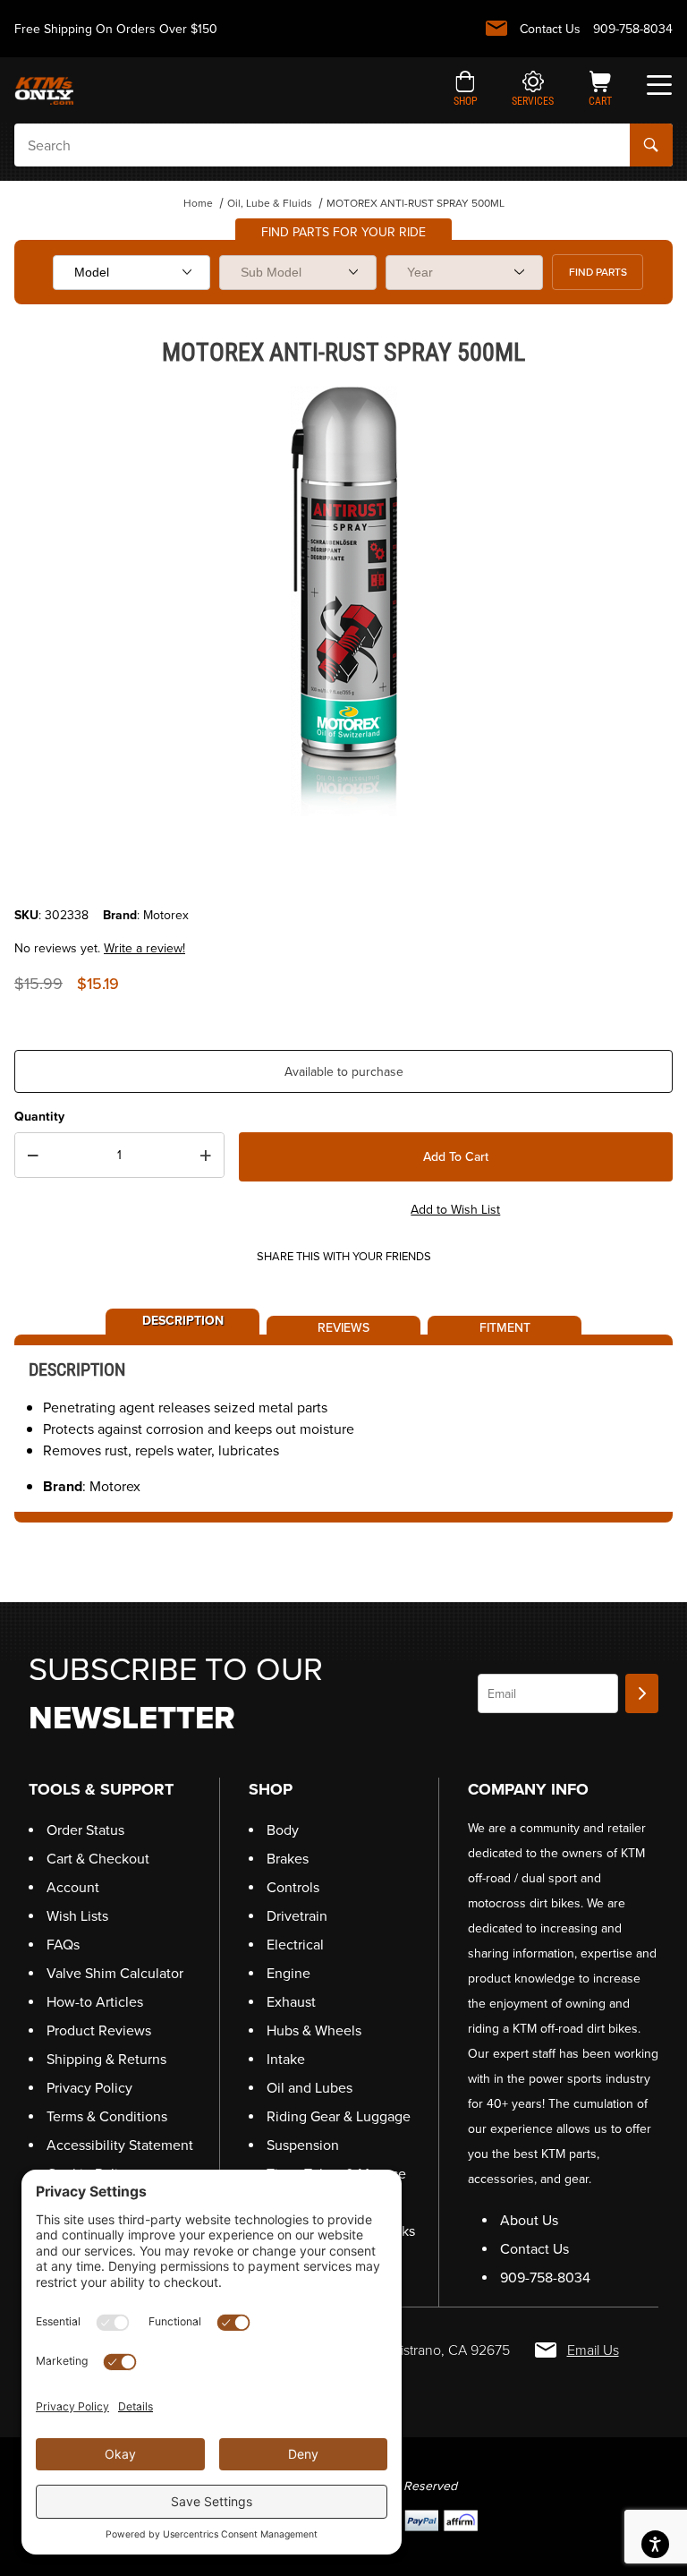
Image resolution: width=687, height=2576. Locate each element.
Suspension (303, 2145)
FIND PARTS (598, 272)
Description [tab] (183, 1319)
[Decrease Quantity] (33, 1156)
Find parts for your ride (343, 232)
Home (198, 203)
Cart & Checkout (98, 1859)
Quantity (39, 1117)
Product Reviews (99, 2030)
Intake (286, 2059)
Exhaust (291, 2002)
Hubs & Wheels (314, 2030)
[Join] (642, 1693)
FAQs (63, 1945)
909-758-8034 (633, 29)
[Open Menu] (659, 85)
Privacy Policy (89, 2088)
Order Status (85, 1830)
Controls (293, 1887)
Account (73, 1887)
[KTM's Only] (44, 89)
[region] (343, 863)
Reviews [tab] (343, 1326)
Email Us (593, 2350)
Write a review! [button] (144, 948)
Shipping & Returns (106, 2059)
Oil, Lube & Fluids (270, 203)
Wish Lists (77, 1916)
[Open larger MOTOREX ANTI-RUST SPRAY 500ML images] (343, 601)
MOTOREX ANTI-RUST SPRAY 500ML (416, 203)
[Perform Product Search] (651, 145)
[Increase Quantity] (206, 1156)
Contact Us (550, 29)
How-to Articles (95, 2002)
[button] (466, 90)
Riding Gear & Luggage (339, 2116)
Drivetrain (297, 1916)
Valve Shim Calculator (115, 1973)
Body (283, 1830)
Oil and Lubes (310, 2088)
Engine (288, 1973)
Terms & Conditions (107, 2116)
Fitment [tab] (505, 1326)
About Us (529, 2220)
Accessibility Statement (120, 2145)
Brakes (288, 1859)
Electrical (295, 1945)
